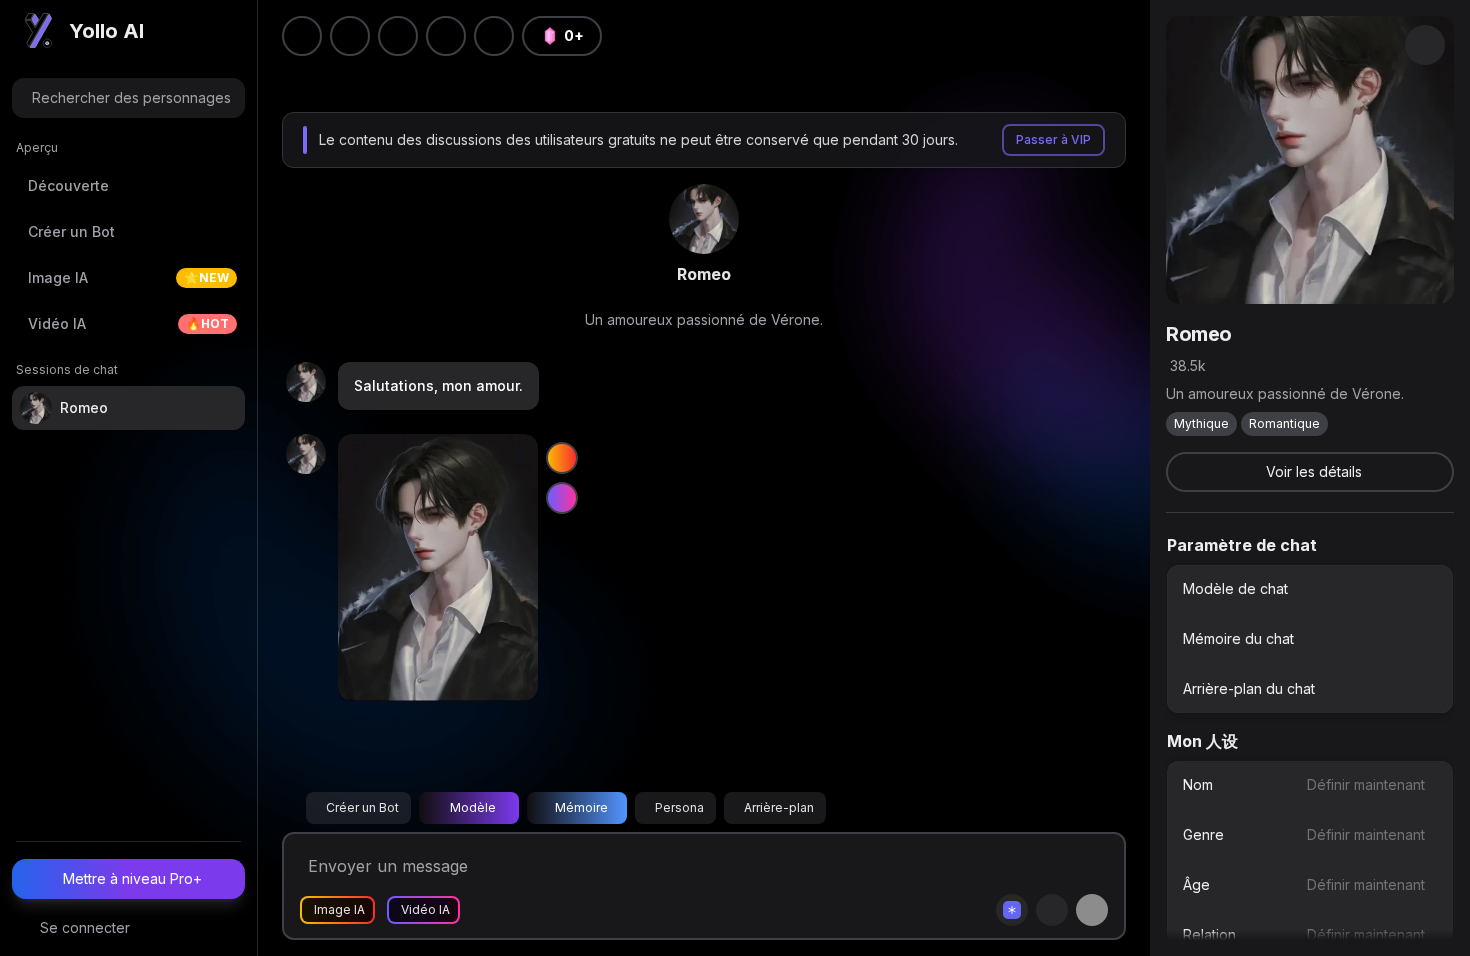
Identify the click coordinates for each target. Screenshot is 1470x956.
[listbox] (1310, 639)
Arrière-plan (779, 807)
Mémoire (581, 807)
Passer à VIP (1053, 139)
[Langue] (398, 36)
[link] (704, 219)
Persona (679, 807)
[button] (494, 36)
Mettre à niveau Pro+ (132, 878)
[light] (446, 36)
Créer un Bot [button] (362, 807)
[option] (1310, 589)
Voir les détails (1314, 471)
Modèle (473, 807)
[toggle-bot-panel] (1425, 45)
